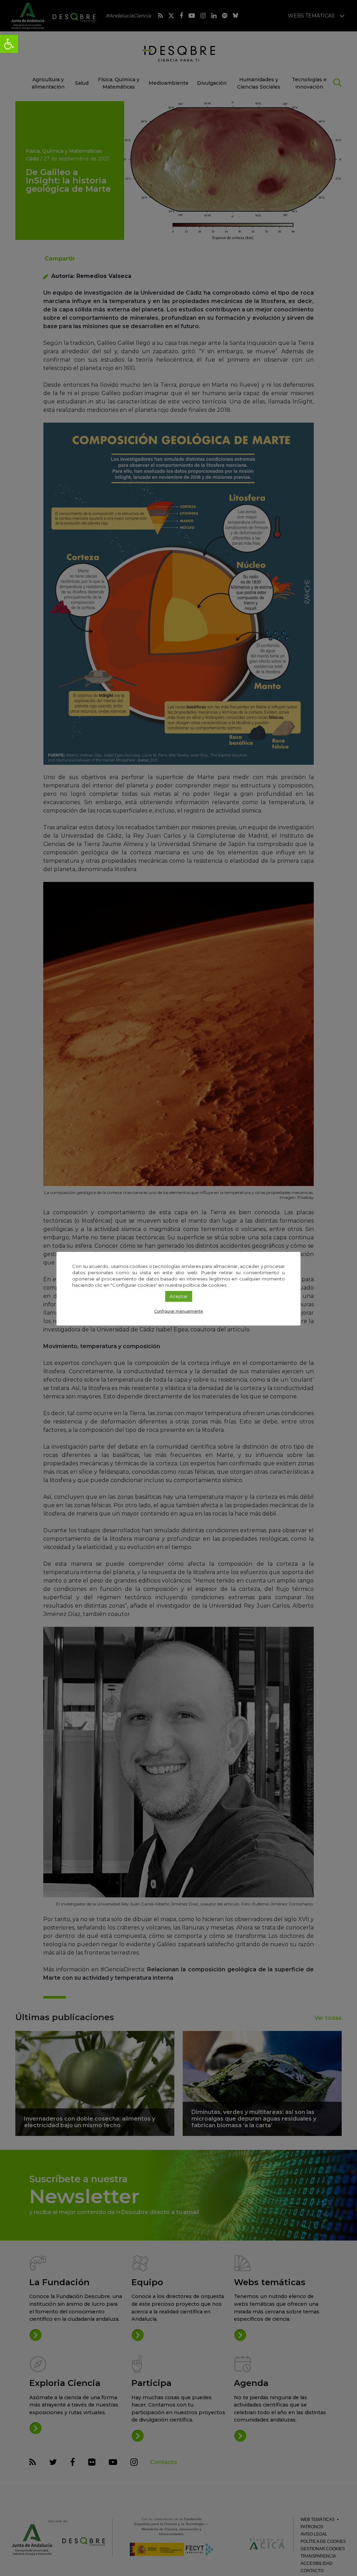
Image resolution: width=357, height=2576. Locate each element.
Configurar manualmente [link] (178, 1311)
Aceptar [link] (179, 1296)
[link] (9, 44)
